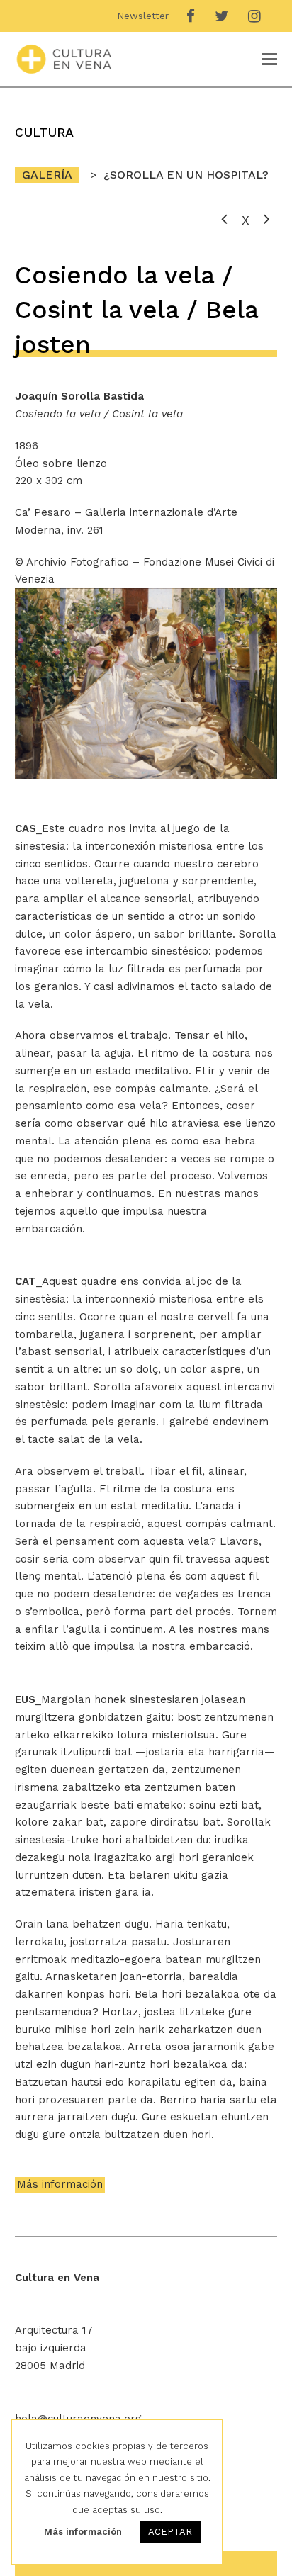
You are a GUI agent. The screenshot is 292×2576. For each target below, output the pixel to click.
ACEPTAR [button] (170, 2532)
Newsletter (143, 16)
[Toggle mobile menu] (269, 60)
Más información (60, 2184)
